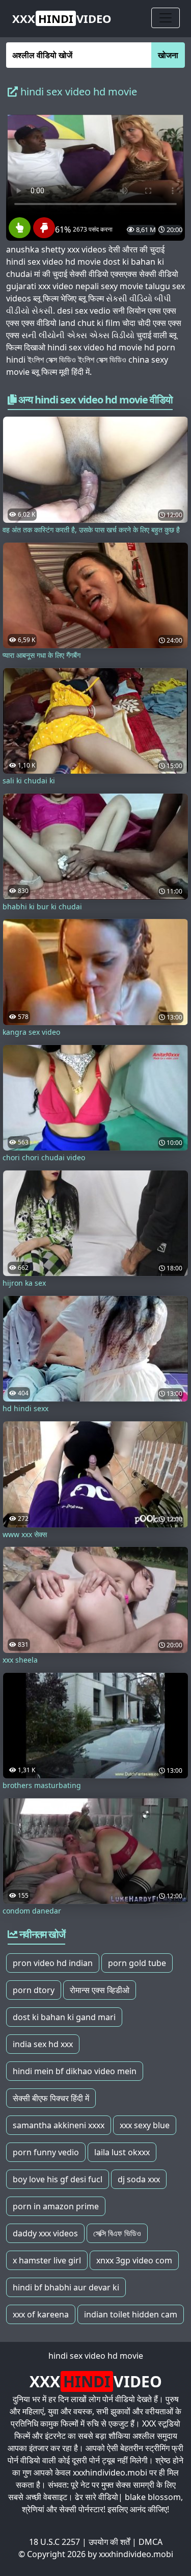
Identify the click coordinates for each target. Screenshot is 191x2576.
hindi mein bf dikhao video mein (75, 2071)
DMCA (151, 2542)
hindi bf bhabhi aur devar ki (66, 2287)
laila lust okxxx (122, 2152)
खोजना (168, 55)
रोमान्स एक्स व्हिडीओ (100, 1990)
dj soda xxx (139, 2179)
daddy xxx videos (45, 2233)
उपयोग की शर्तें (109, 2542)
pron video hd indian (53, 1963)
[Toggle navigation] (166, 18)
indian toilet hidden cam (131, 2314)
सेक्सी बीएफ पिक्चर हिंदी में (51, 2098)
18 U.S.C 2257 (54, 2542)
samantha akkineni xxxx (59, 2125)
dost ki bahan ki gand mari (64, 2017)
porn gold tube (137, 1963)
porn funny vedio (46, 2152)
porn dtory (34, 1990)
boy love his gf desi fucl (58, 2179)
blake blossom (153, 2497)
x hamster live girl (47, 2260)
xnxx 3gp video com (134, 2260)
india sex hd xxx (43, 2044)
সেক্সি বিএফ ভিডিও (117, 2233)
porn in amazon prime (56, 2206)
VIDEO (62, 18)
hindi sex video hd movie (96, 2356)
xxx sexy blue (145, 2125)
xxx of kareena (41, 2314)
